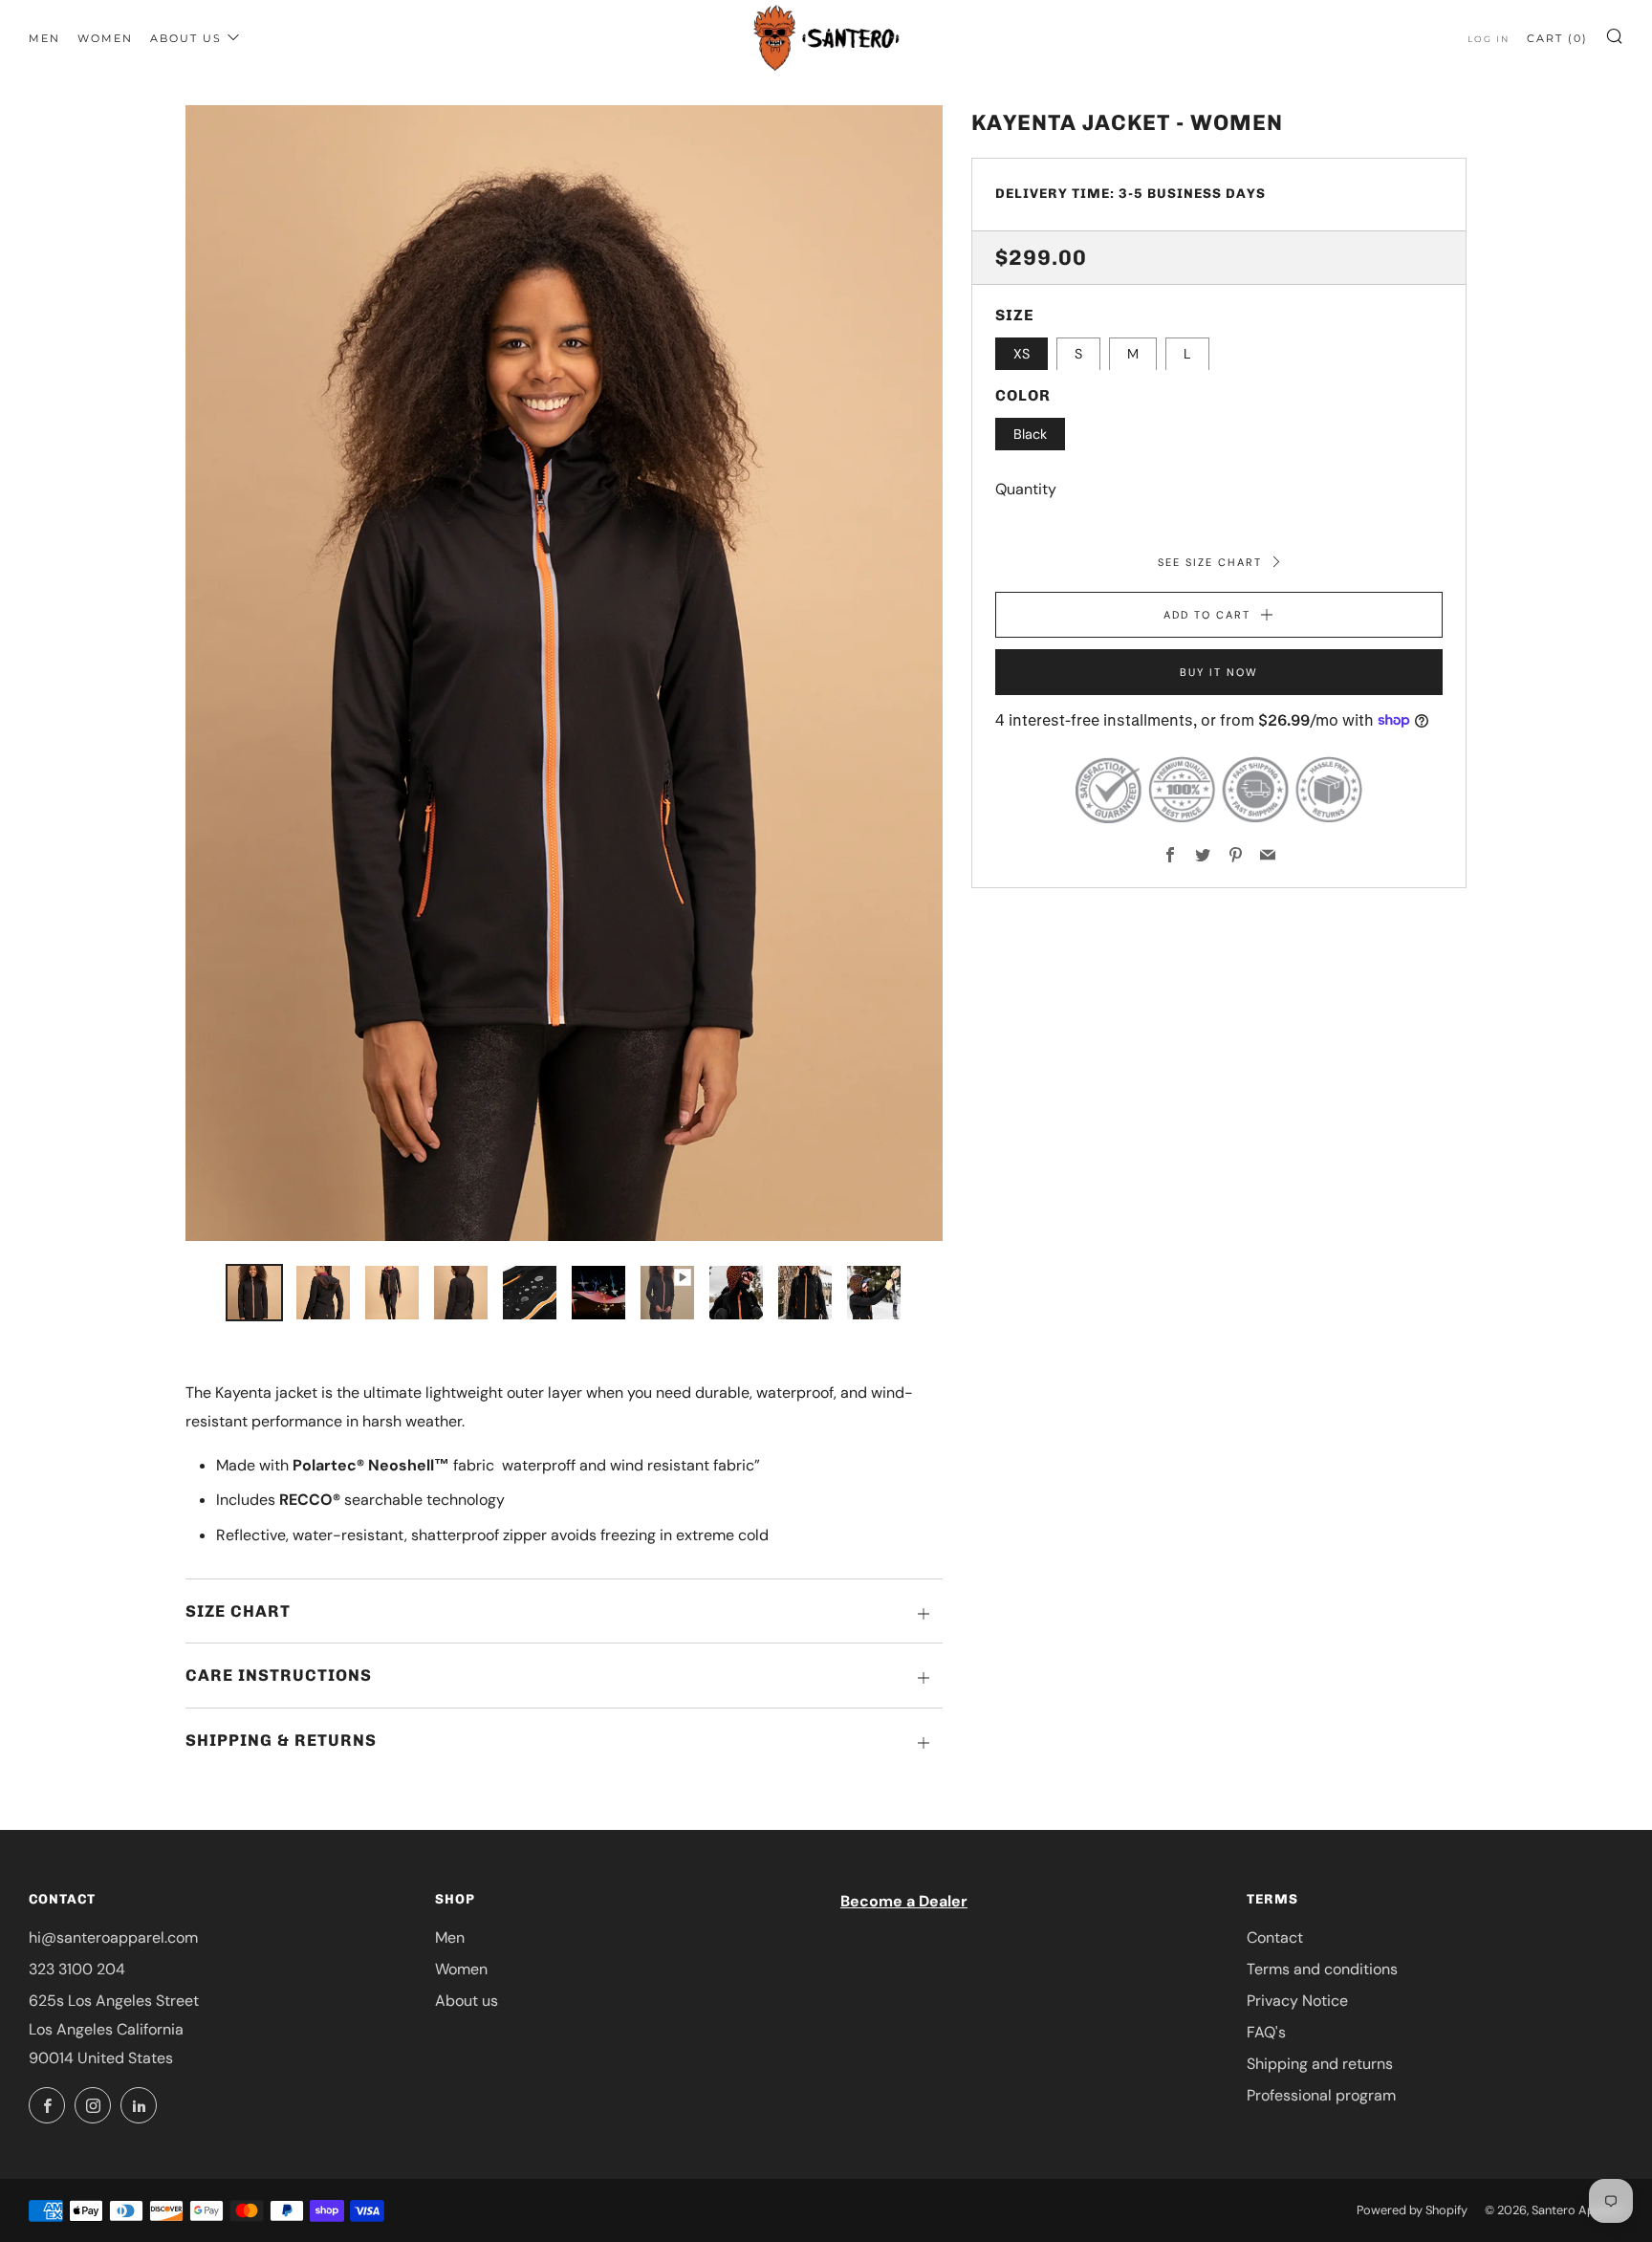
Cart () (1557, 38)
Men (44, 38)
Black (1030, 433)
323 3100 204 (77, 1969)
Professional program (1321, 2095)
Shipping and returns (1320, 2064)
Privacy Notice (1297, 2001)
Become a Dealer (904, 1901)
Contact (1275, 1937)
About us (186, 38)
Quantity (1026, 489)
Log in (1489, 39)
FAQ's (1266, 2032)
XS (1022, 354)
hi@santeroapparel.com (113, 1937)
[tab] (254, 1293)
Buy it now (1219, 672)
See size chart (1212, 562)
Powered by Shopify (1412, 2210)
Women (105, 38)
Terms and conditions (1322, 1969)
